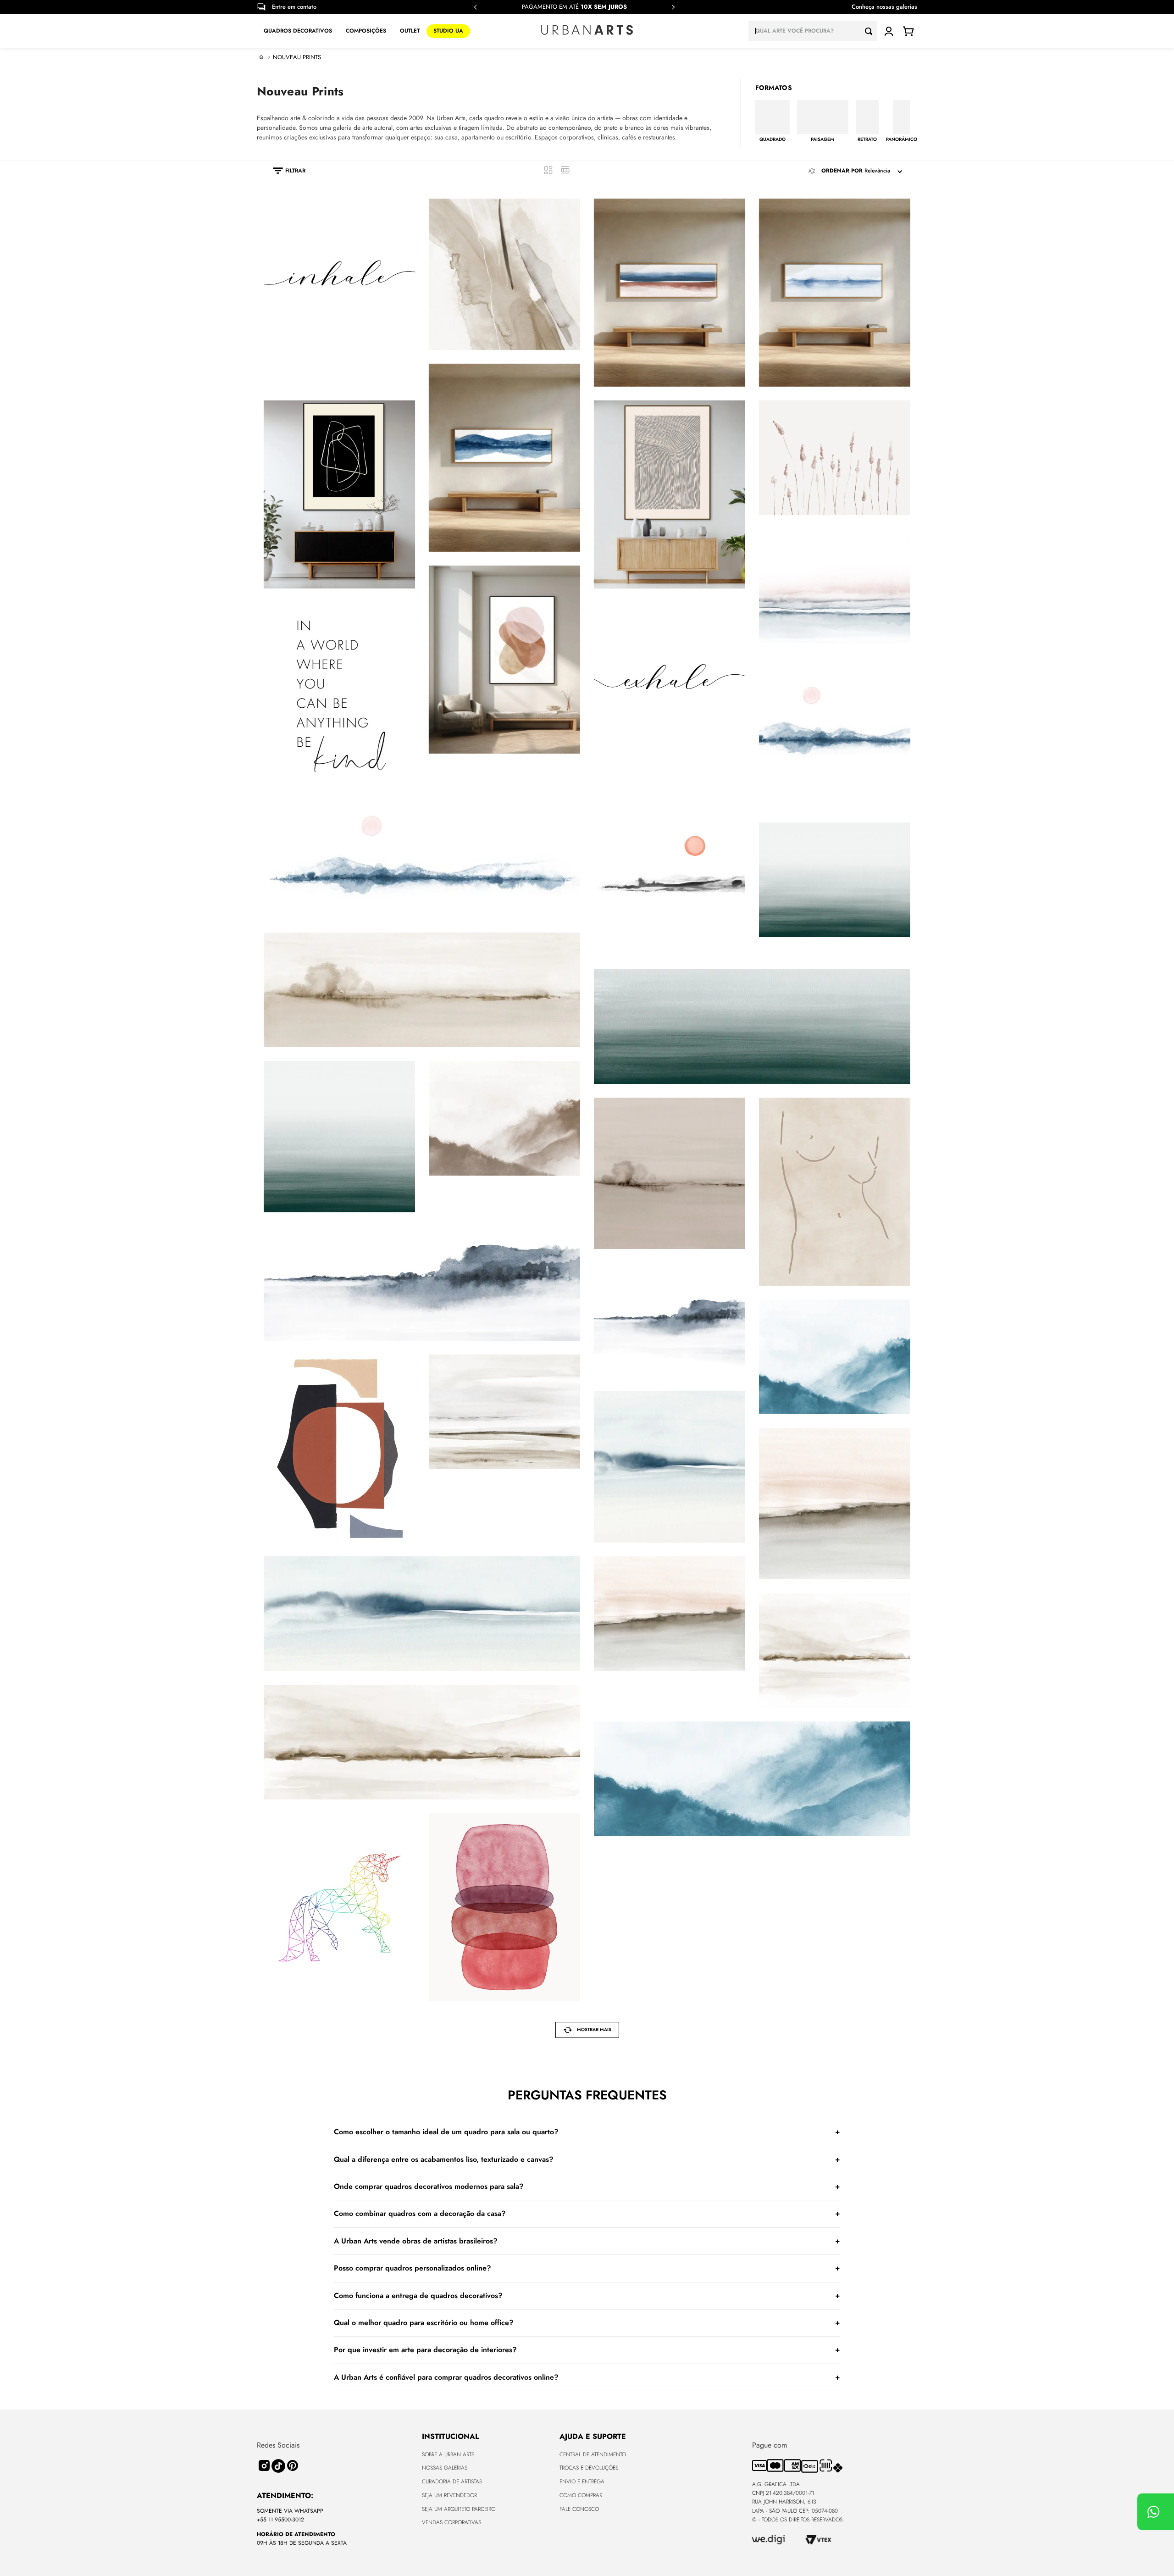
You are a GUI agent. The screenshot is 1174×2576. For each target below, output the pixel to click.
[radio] (548, 170)
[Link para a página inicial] (261, 57)
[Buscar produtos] (871, 31)
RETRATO (867, 139)
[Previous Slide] (476, 7)
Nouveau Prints (297, 57)
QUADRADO (773, 139)
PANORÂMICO (902, 139)
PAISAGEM (822, 139)
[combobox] (813, 31)
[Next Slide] (673, 7)
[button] (285, 171)
